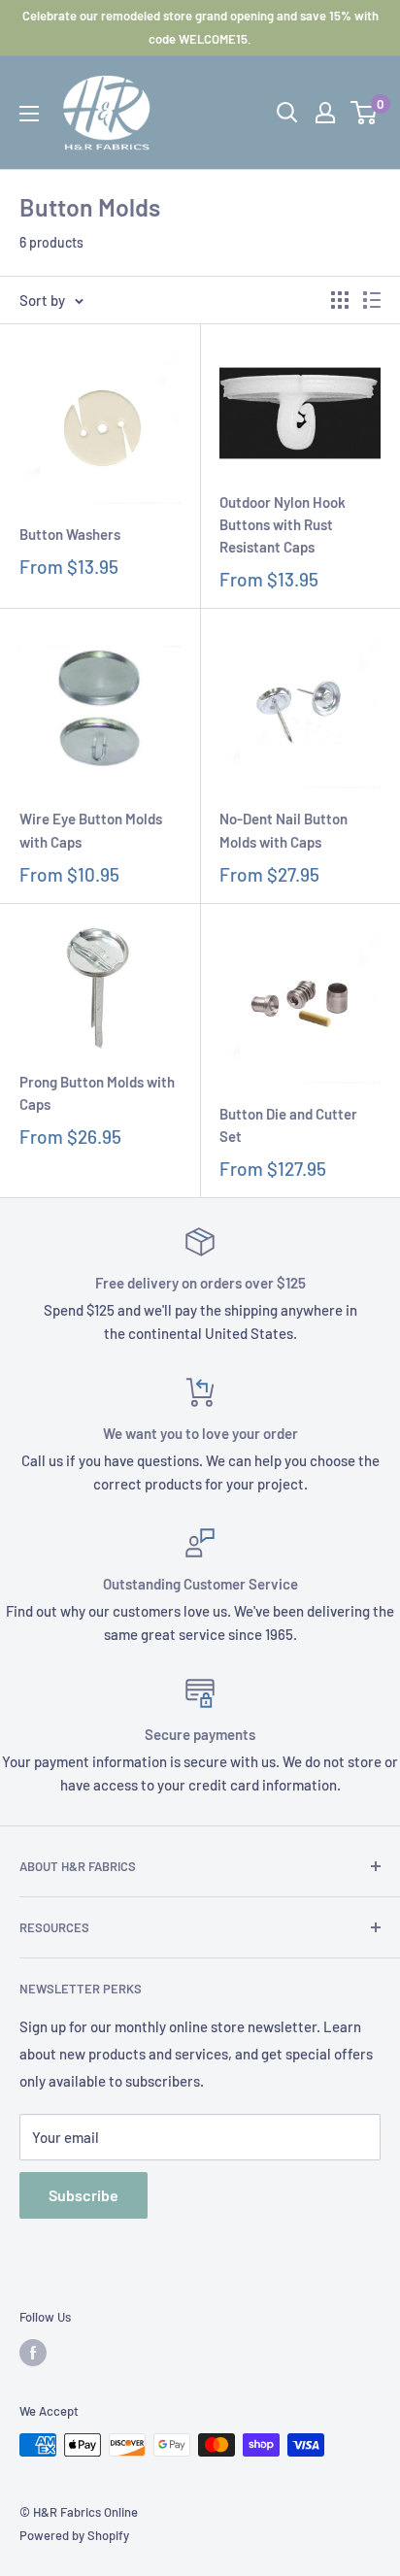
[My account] (325, 113)
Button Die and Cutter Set (288, 1125)
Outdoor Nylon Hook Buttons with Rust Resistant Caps (283, 525)
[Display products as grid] (340, 300)
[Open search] (287, 113)
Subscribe (83, 2195)
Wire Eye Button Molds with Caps (91, 830)
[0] (365, 113)
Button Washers (70, 534)
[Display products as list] (372, 300)
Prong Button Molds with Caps (97, 1093)
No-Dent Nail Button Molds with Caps (283, 830)
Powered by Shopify (74, 2535)
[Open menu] (29, 114)
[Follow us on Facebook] (33, 2353)
